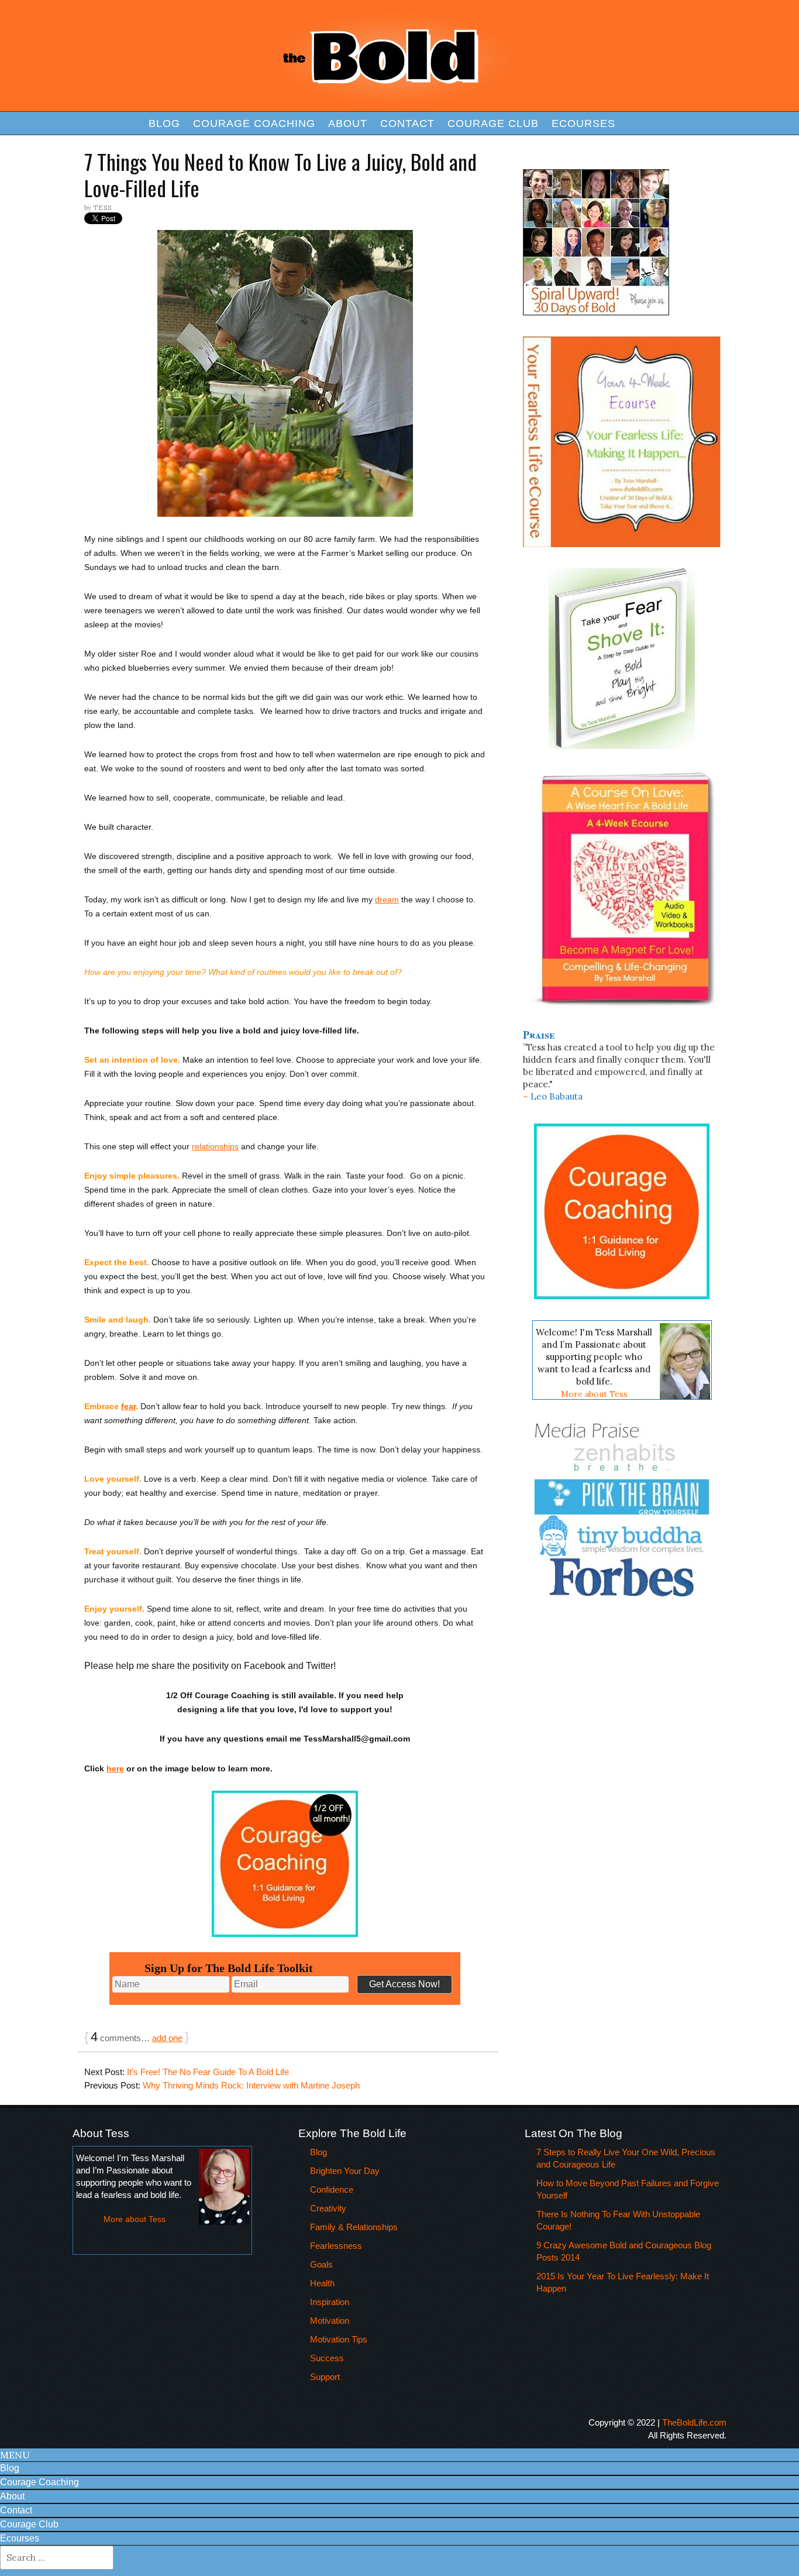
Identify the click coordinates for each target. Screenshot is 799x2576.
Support (325, 2377)
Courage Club (493, 123)
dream (387, 899)
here (115, 1768)
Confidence (332, 2189)
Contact (407, 123)
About (348, 123)
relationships (215, 1146)
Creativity (328, 2208)
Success (327, 2358)
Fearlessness (336, 2246)
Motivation (330, 2321)
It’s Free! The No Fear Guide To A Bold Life (208, 2072)
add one (167, 2038)
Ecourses (583, 123)
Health (322, 2283)
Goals (321, 2264)
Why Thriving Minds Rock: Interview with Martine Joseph (251, 2085)
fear (128, 1406)
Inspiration (330, 2302)
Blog (164, 123)
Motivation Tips (339, 2339)
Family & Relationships (354, 2227)
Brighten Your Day (345, 2171)
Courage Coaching (254, 123)
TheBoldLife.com (694, 2422)
